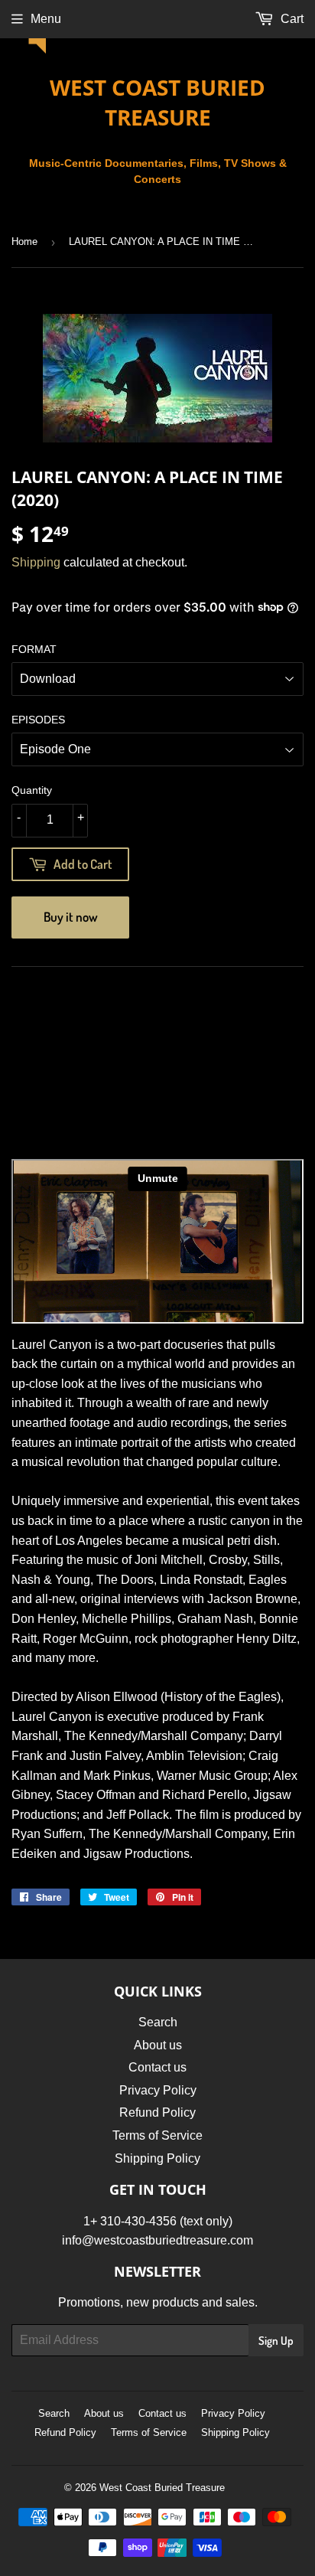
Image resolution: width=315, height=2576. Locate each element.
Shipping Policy (157, 2158)
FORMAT (34, 649)
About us (158, 2045)
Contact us (157, 2067)
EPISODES (38, 720)
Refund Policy (157, 2112)
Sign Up (276, 2341)
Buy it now (71, 917)
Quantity (32, 790)
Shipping (36, 562)
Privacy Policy (158, 2090)
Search (158, 2022)
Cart (291, 19)
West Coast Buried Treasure (157, 102)
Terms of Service (157, 2135)
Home (24, 242)
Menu (46, 19)
